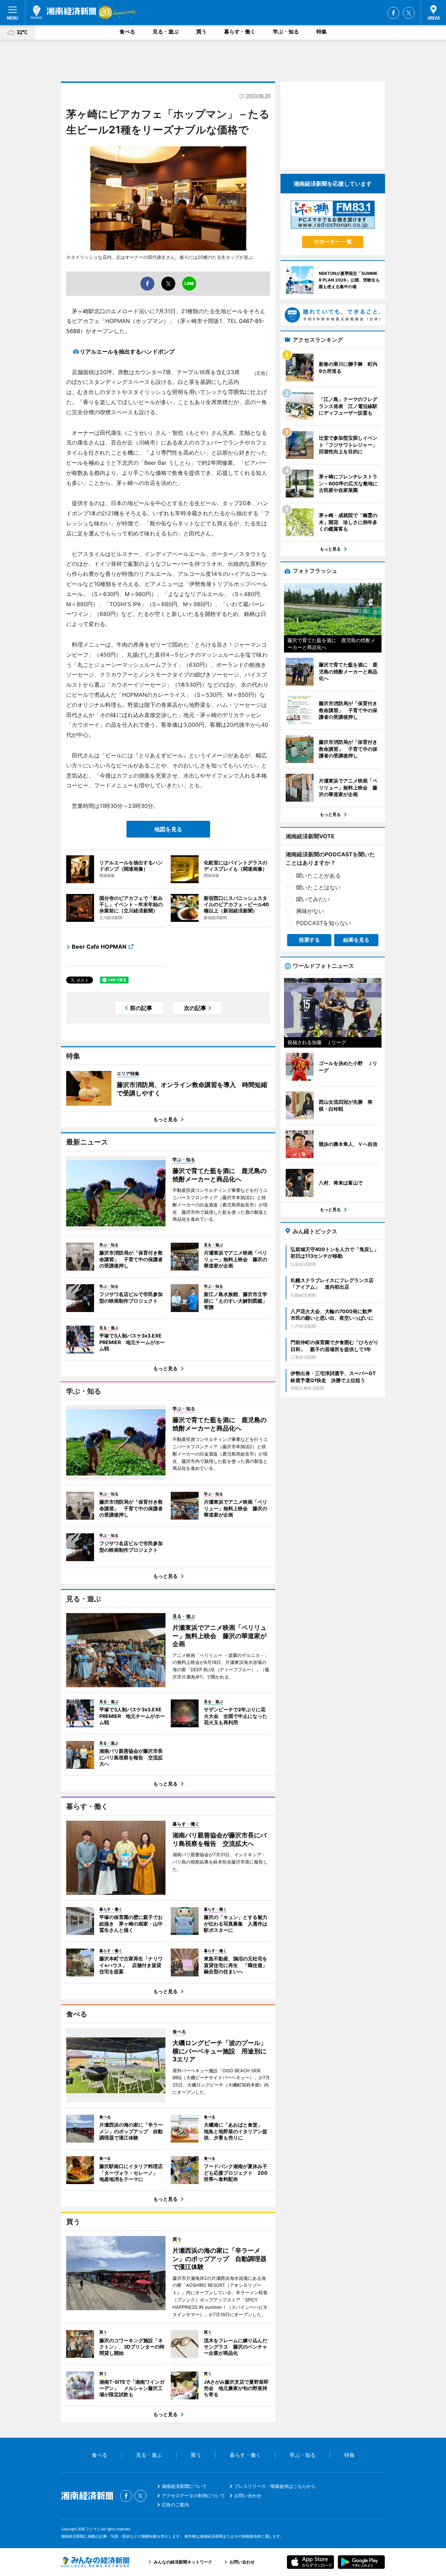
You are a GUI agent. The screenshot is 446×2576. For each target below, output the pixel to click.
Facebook (393, 13)
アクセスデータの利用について (193, 2496)
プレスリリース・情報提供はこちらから (275, 2486)
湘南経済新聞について (184, 2486)
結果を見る (356, 940)
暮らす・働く (240, 32)
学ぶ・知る (286, 32)
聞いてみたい (313, 899)
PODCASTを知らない (324, 923)
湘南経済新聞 (63, 12)
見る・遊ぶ (166, 32)
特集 (322, 32)
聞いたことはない (318, 887)
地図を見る (168, 829)
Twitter (409, 13)
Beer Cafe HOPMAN (99, 947)
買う (201, 32)
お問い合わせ (248, 2496)
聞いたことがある (318, 876)
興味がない (310, 911)
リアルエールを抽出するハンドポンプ (127, 352)
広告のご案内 (175, 2505)
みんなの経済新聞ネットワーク (95, 2562)
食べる (127, 32)
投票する (309, 940)
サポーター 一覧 (333, 242)
